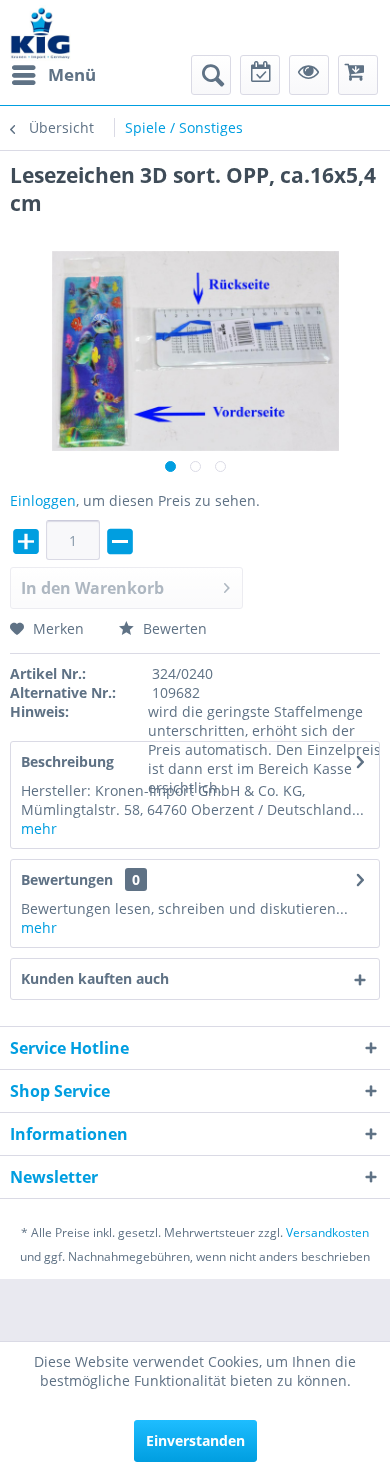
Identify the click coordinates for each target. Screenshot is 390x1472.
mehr (39, 828)
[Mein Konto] (309, 75)
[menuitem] (53, 75)
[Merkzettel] (260, 75)
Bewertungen (67, 879)
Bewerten (173, 628)
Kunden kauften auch (95, 978)
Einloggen (43, 500)
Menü (72, 74)
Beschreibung (67, 761)
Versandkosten (327, 1232)
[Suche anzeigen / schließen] (211, 75)
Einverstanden (195, 1440)
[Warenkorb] (358, 75)
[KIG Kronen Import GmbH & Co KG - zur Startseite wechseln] (40, 32)
